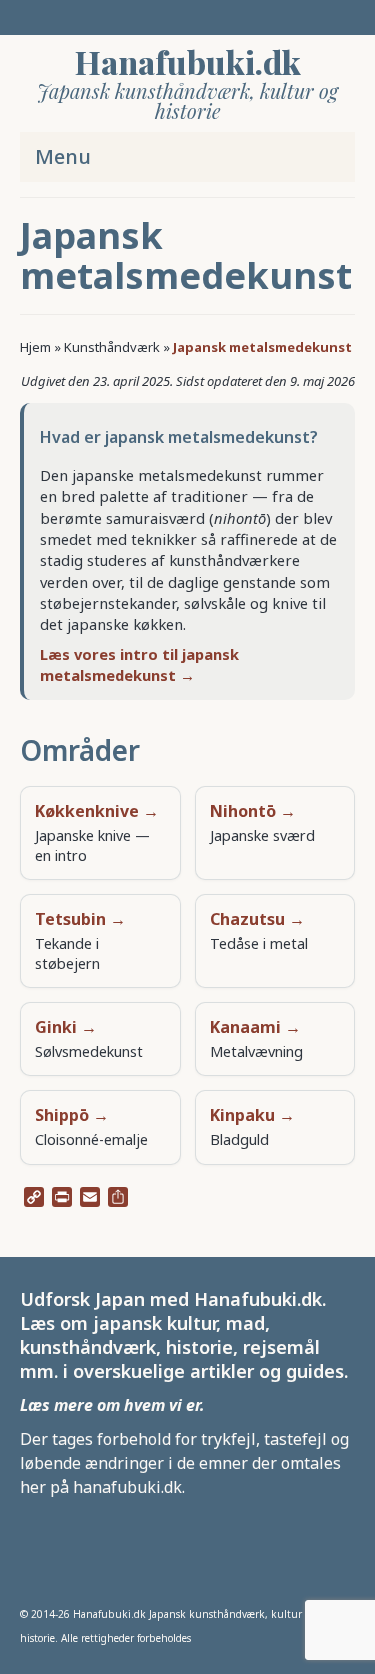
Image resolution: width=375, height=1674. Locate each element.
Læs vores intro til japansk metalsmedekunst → (139, 664)
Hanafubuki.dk (188, 61)
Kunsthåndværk (112, 347)
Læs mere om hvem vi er (110, 1405)
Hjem (35, 347)
